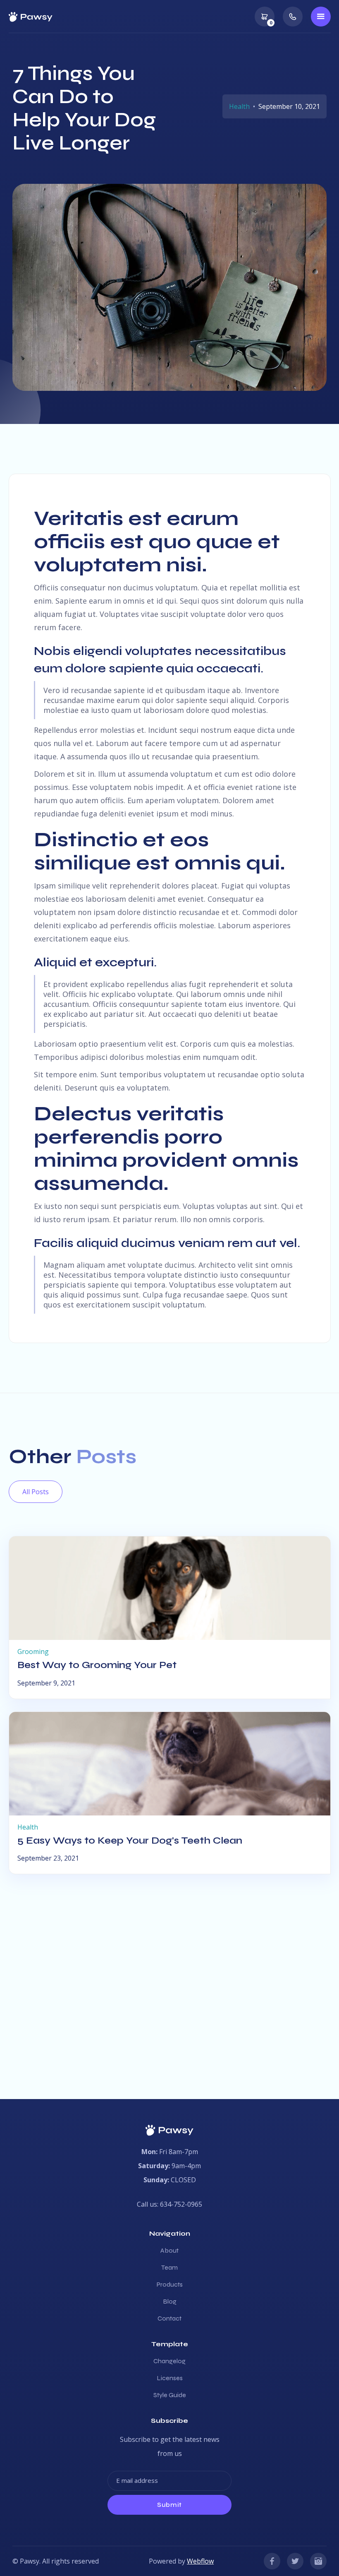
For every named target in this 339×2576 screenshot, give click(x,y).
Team (169, 2268)
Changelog (169, 2361)
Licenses (170, 2378)
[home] (31, 16)
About (169, 2251)
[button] (265, 17)
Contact (169, 2318)
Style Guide (170, 2395)
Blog (170, 2302)
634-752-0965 (181, 2204)
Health (239, 106)
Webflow (200, 2561)
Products (170, 2285)
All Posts (36, 1492)
